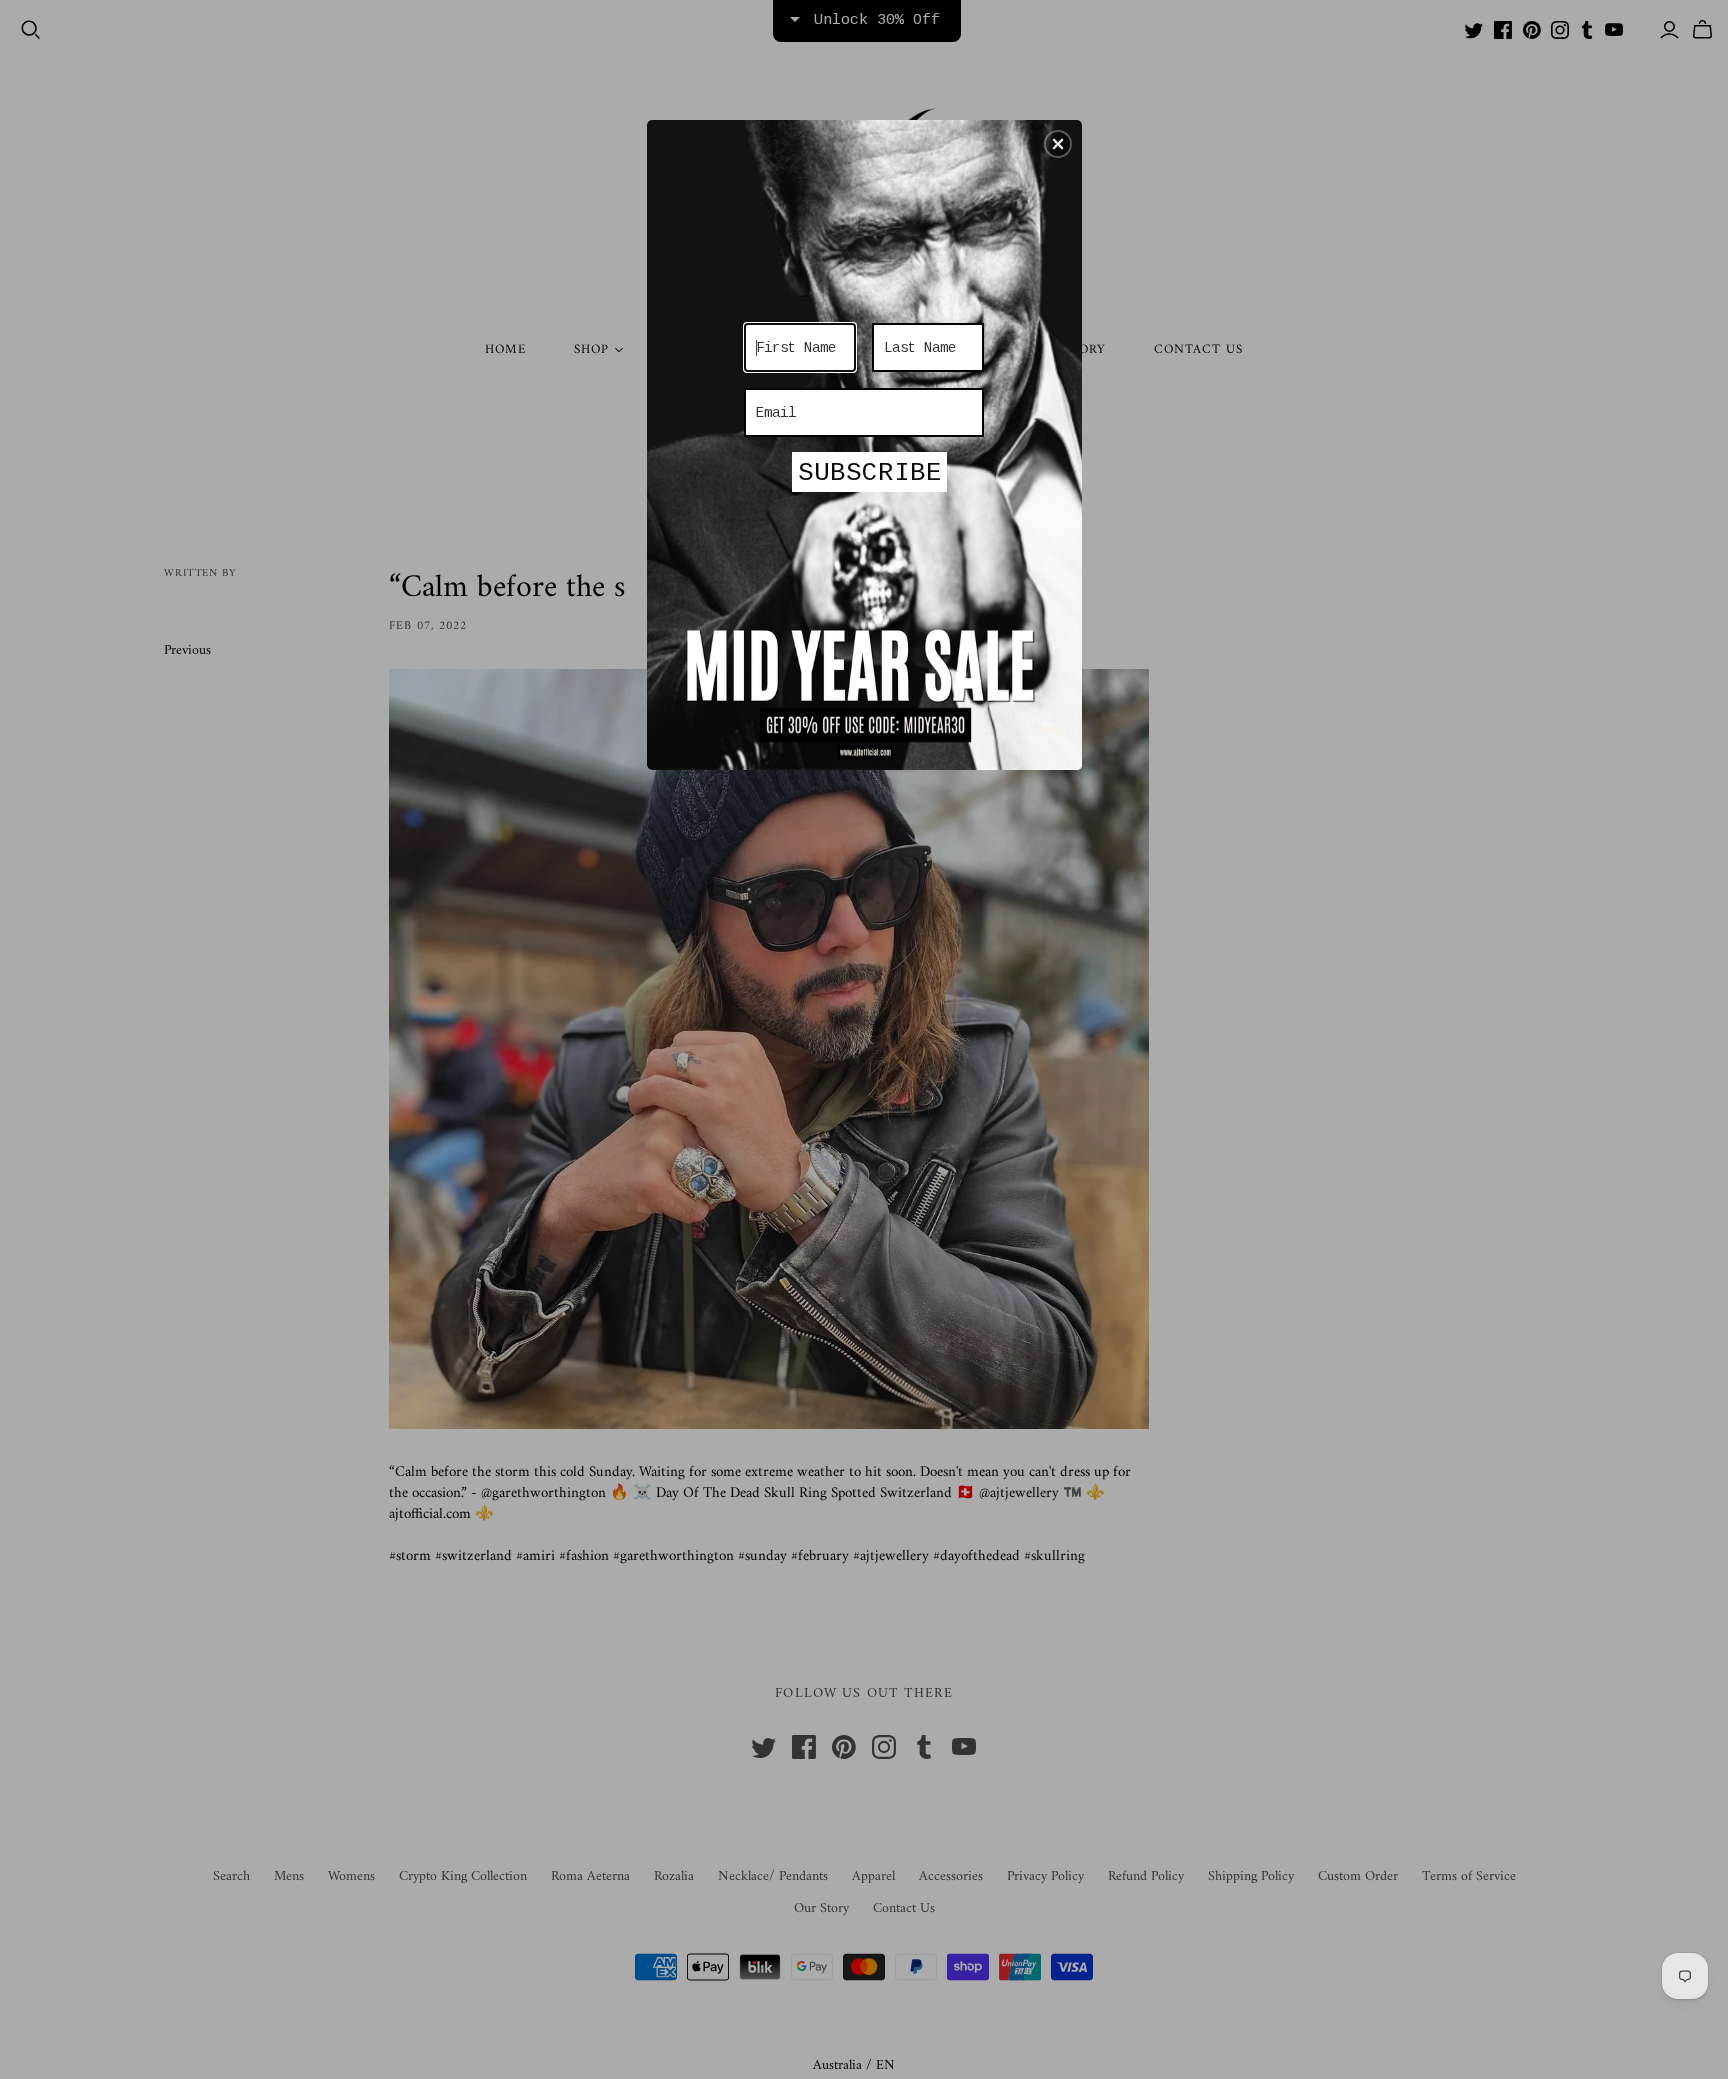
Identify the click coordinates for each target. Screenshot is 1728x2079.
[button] (1058, 144)
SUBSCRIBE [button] (870, 473)
